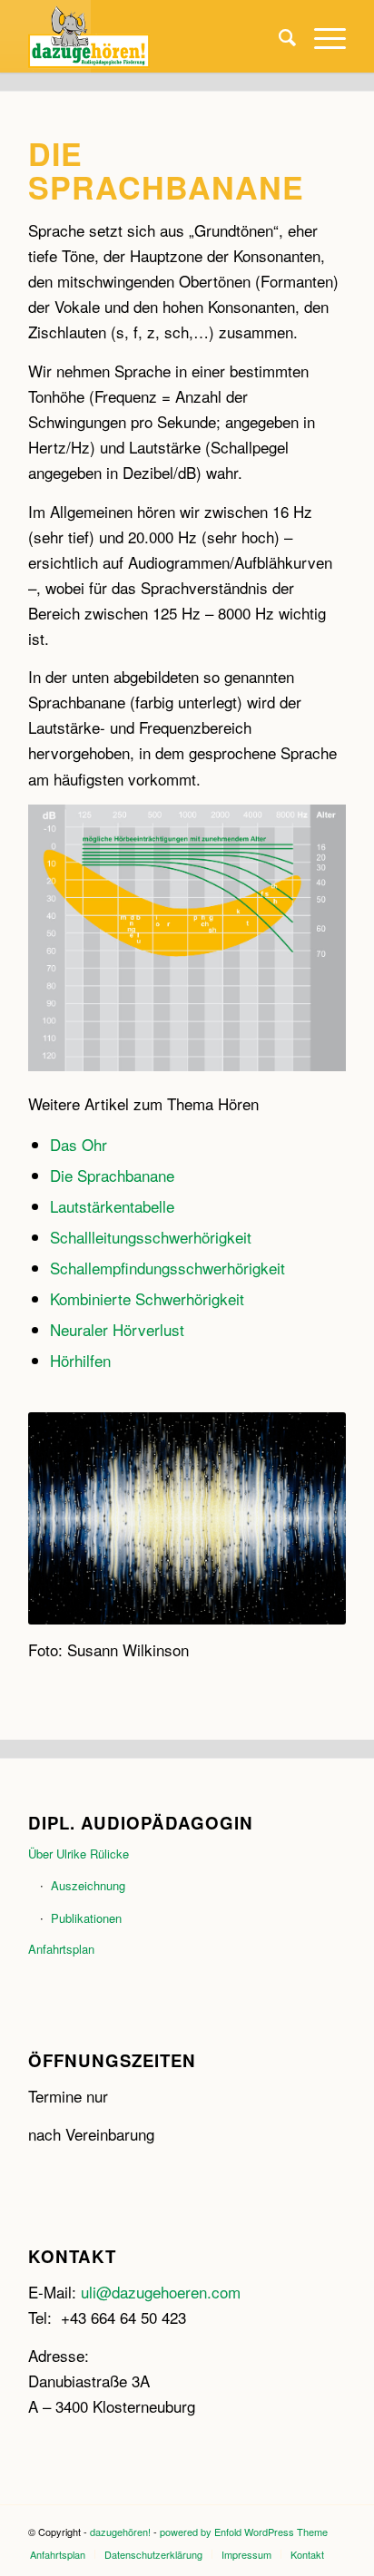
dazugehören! (120, 2532)
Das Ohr (79, 1144)
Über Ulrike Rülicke (79, 1854)
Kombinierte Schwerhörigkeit (147, 1298)
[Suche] (278, 36)
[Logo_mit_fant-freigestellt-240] (155, 36)
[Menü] (321, 36)
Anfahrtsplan (61, 1949)
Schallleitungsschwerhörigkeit (151, 1237)
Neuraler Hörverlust (117, 1329)
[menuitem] (278, 36)
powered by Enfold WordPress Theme (244, 2532)
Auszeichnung (88, 1885)
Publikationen (86, 1918)
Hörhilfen (80, 1360)
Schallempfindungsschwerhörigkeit (167, 1268)
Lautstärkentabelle (112, 1206)
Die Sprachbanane (112, 1175)
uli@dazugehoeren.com (158, 2292)
